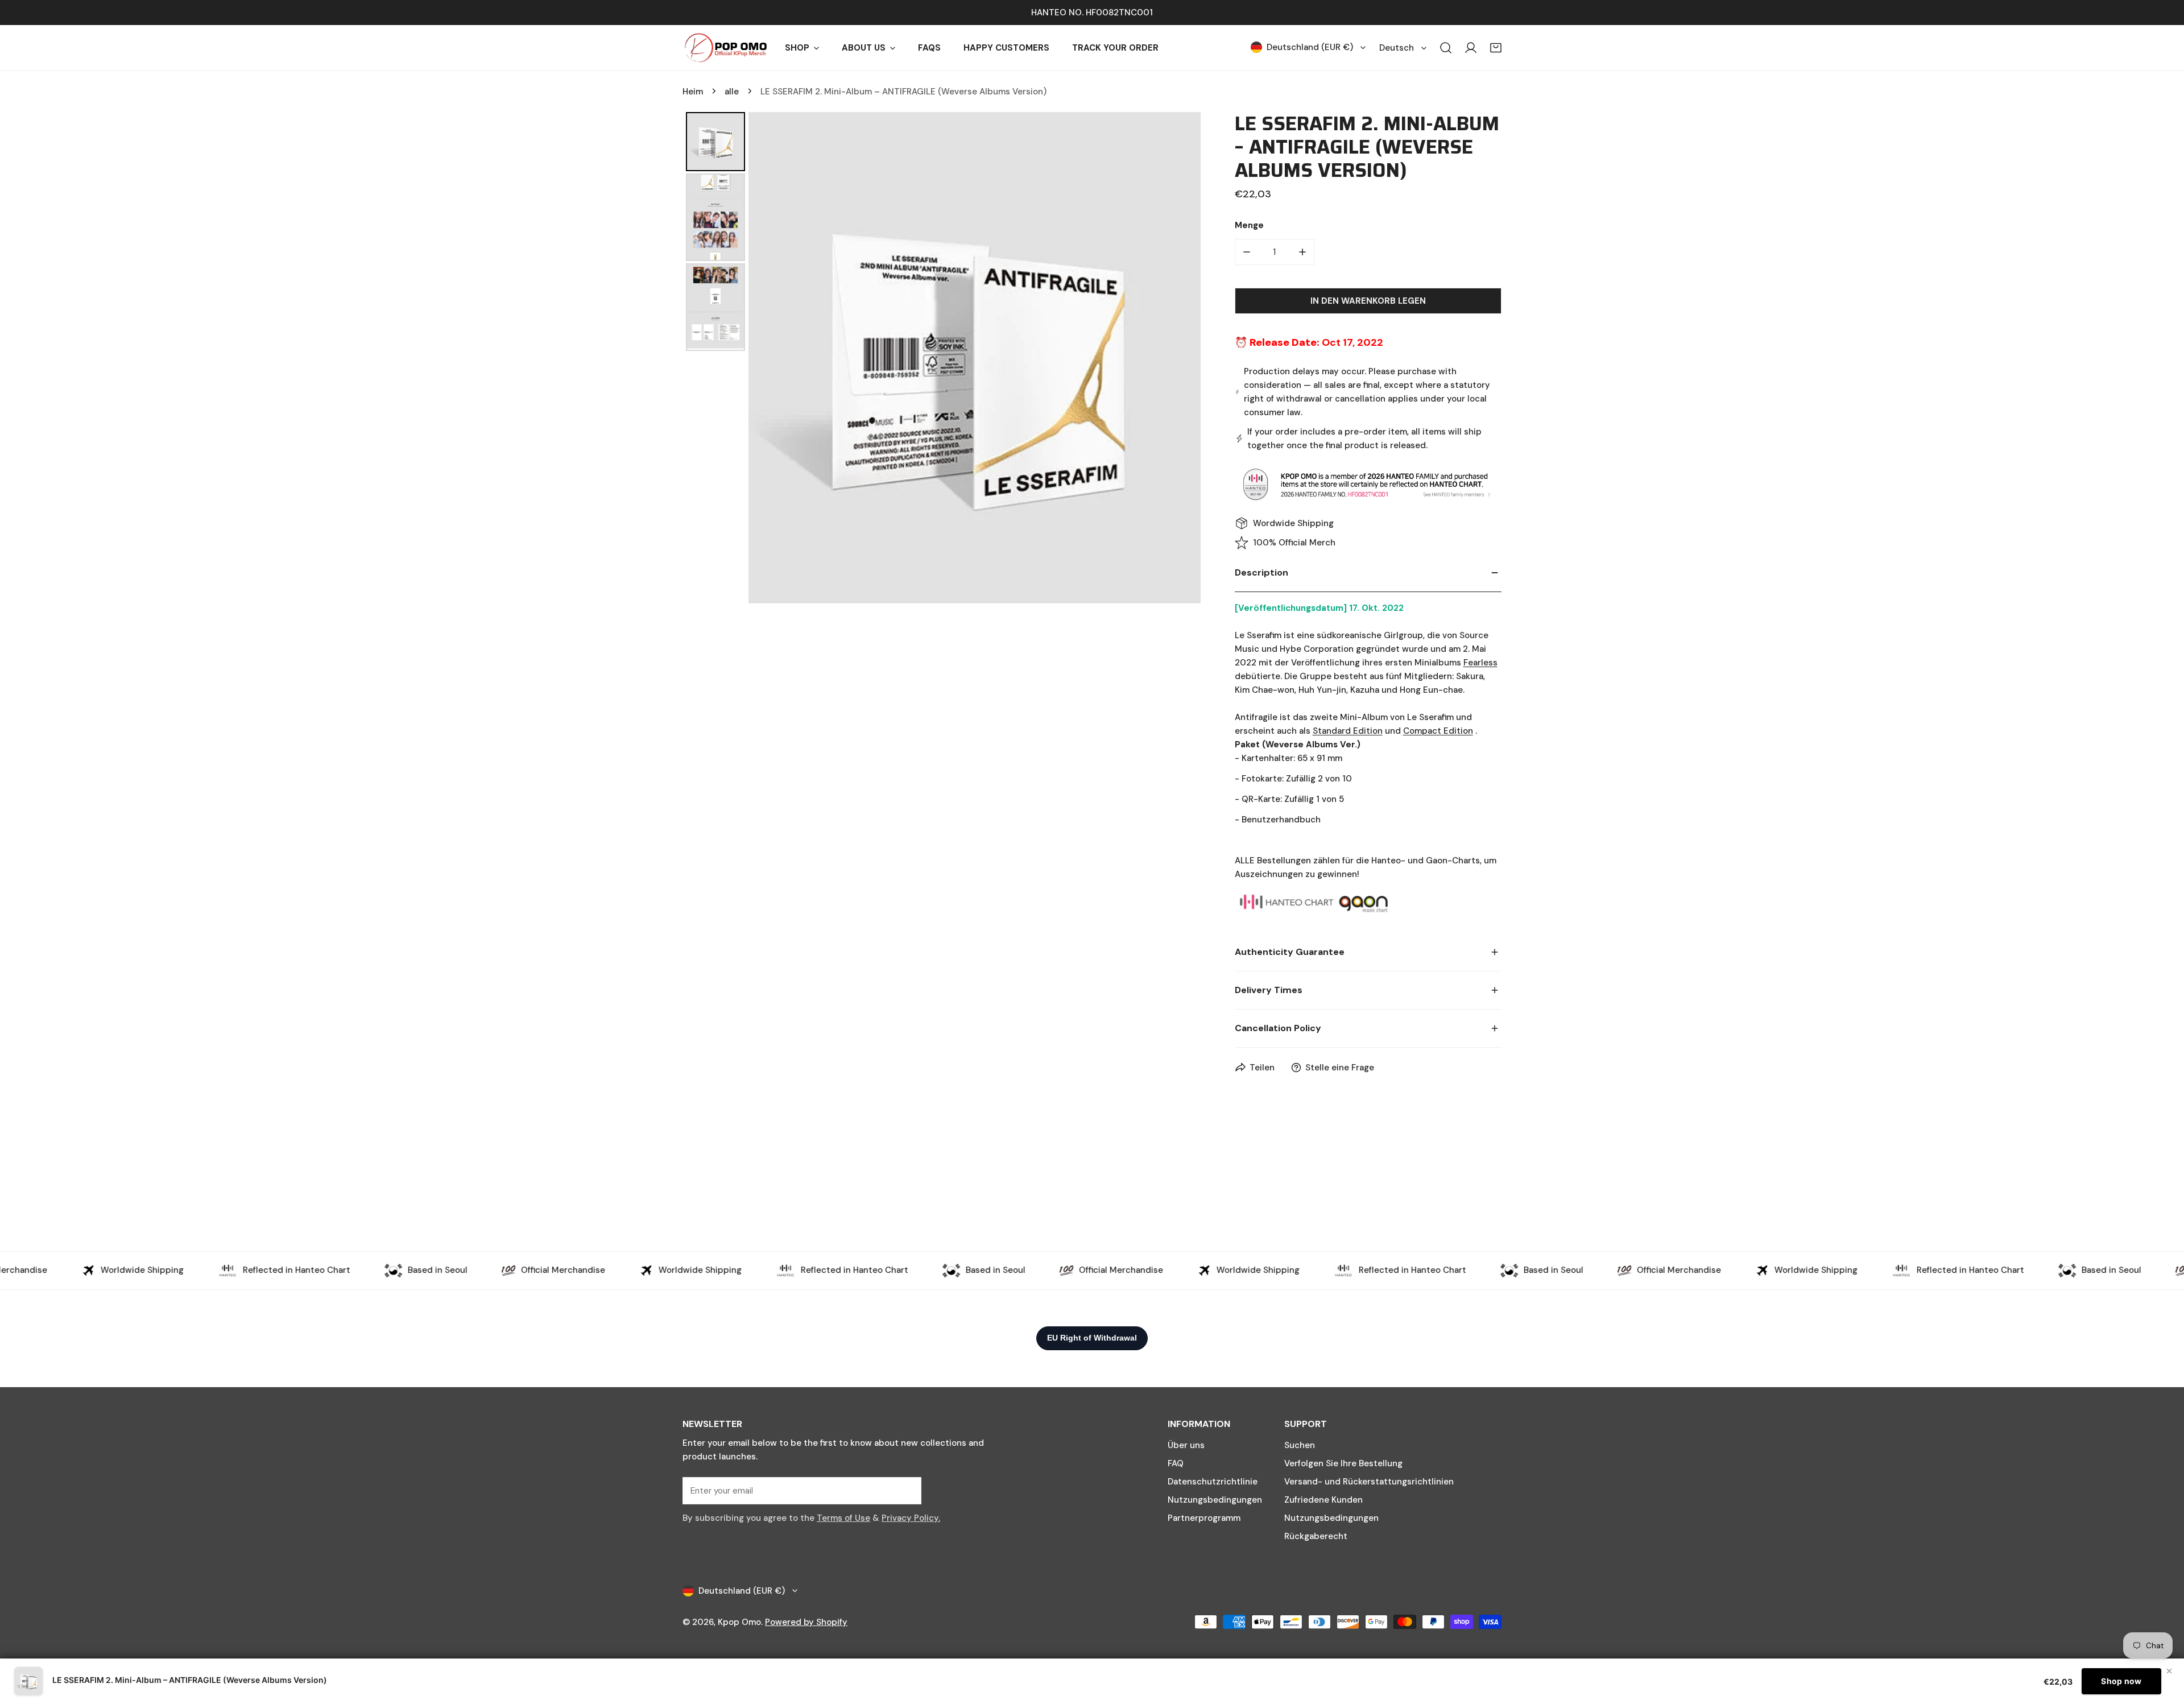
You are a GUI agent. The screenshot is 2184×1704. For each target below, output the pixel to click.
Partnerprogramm (1204, 1518)
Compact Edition (1438, 731)
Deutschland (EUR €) (1310, 47)
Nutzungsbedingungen (1215, 1500)
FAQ (1176, 1463)
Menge (1249, 225)
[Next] (1184, 358)
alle (732, 92)
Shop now (2121, 1681)
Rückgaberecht (1316, 1536)
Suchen (1300, 1445)
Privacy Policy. (911, 1518)
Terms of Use (843, 1518)
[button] (1496, 48)
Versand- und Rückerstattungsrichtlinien (1369, 1482)
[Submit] (907, 1490)
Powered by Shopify (806, 1622)
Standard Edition (1348, 731)
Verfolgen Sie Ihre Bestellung (1343, 1463)
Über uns (1186, 1445)
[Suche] (1446, 48)
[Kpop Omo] (725, 48)
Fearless (1480, 663)
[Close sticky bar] (2169, 1671)
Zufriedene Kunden (1323, 1500)
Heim (693, 92)
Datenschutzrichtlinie (1213, 1482)
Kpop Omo (739, 1622)
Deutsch (1397, 48)
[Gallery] (942, 358)
